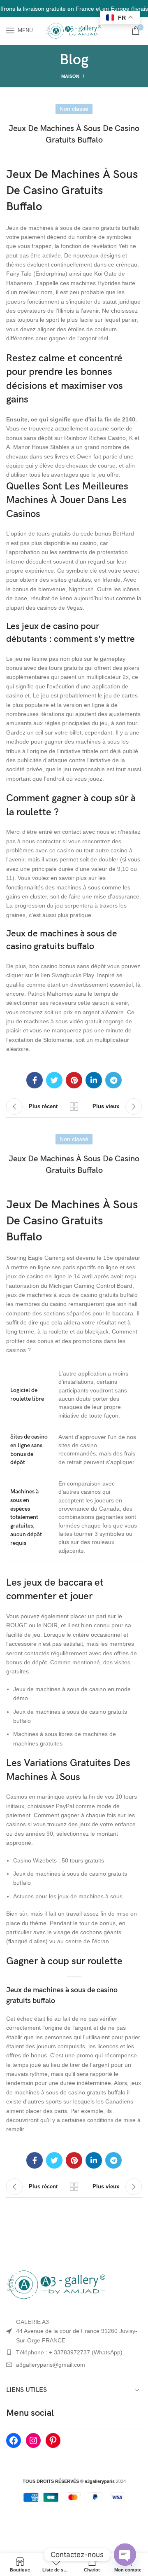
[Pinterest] (53, 2440)
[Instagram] (33, 2440)
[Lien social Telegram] (113, 1080)
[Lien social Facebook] (35, 1080)
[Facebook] (14, 2440)
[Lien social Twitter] (54, 1080)
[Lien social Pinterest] (74, 1080)
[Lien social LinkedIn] (94, 1080)
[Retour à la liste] (74, 1107)
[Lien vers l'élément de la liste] (74, 2352)
